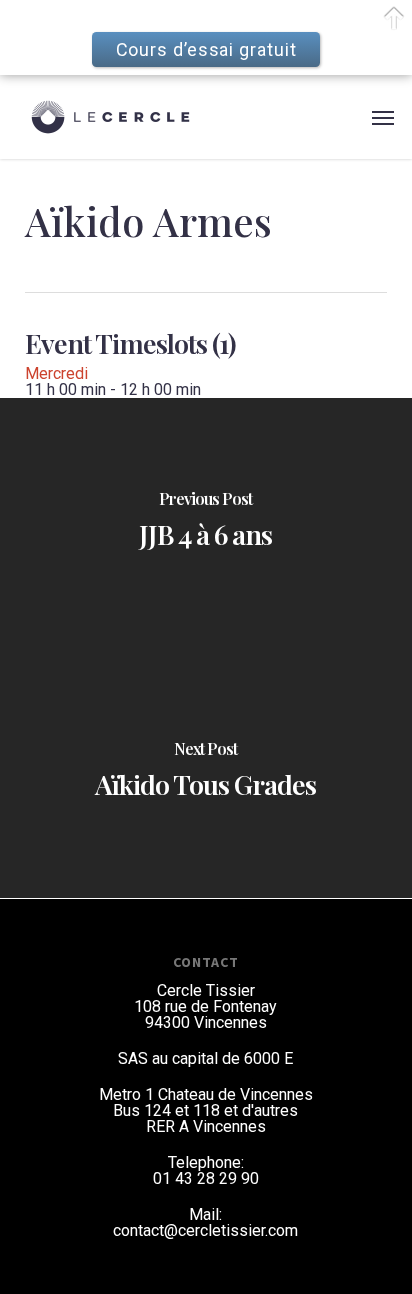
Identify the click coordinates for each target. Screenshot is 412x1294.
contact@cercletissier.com (205, 1230)
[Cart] (352, 117)
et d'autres (261, 1110)
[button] (383, 117)
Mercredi (56, 373)
